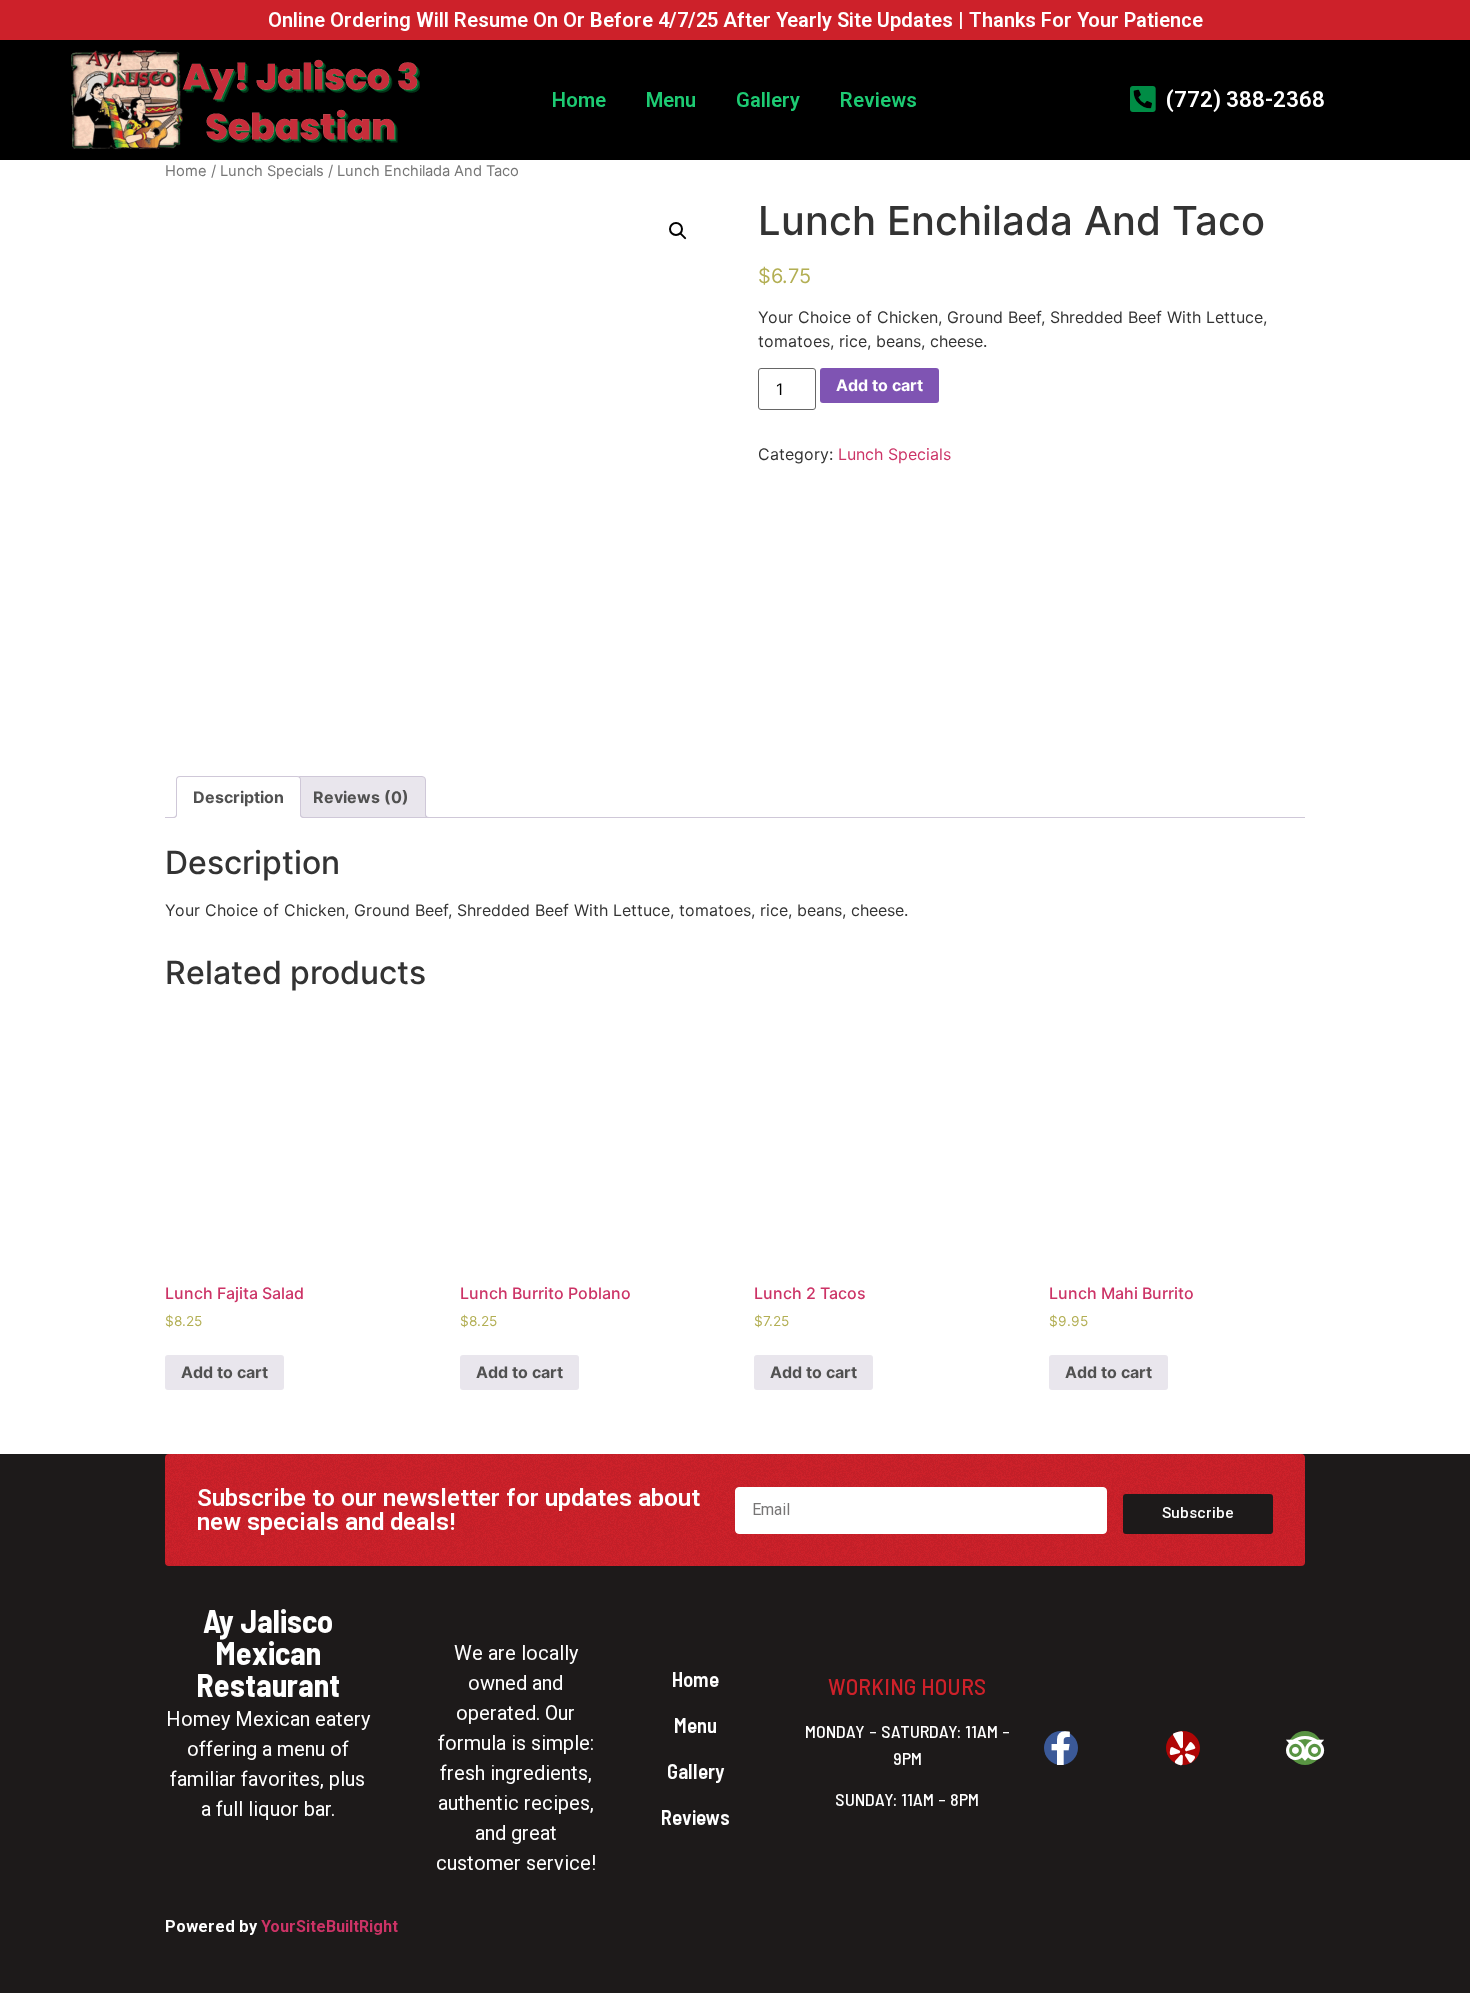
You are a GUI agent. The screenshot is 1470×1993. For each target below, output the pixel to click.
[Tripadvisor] (1305, 1748)
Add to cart (879, 385)
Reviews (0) (361, 797)
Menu (671, 100)
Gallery (768, 100)
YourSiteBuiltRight (329, 1926)
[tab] (238, 797)
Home (579, 100)
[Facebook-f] (1061, 1748)
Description (238, 797)
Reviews (878, 100)
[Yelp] (1183, 1748)
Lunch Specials (272, 171)
